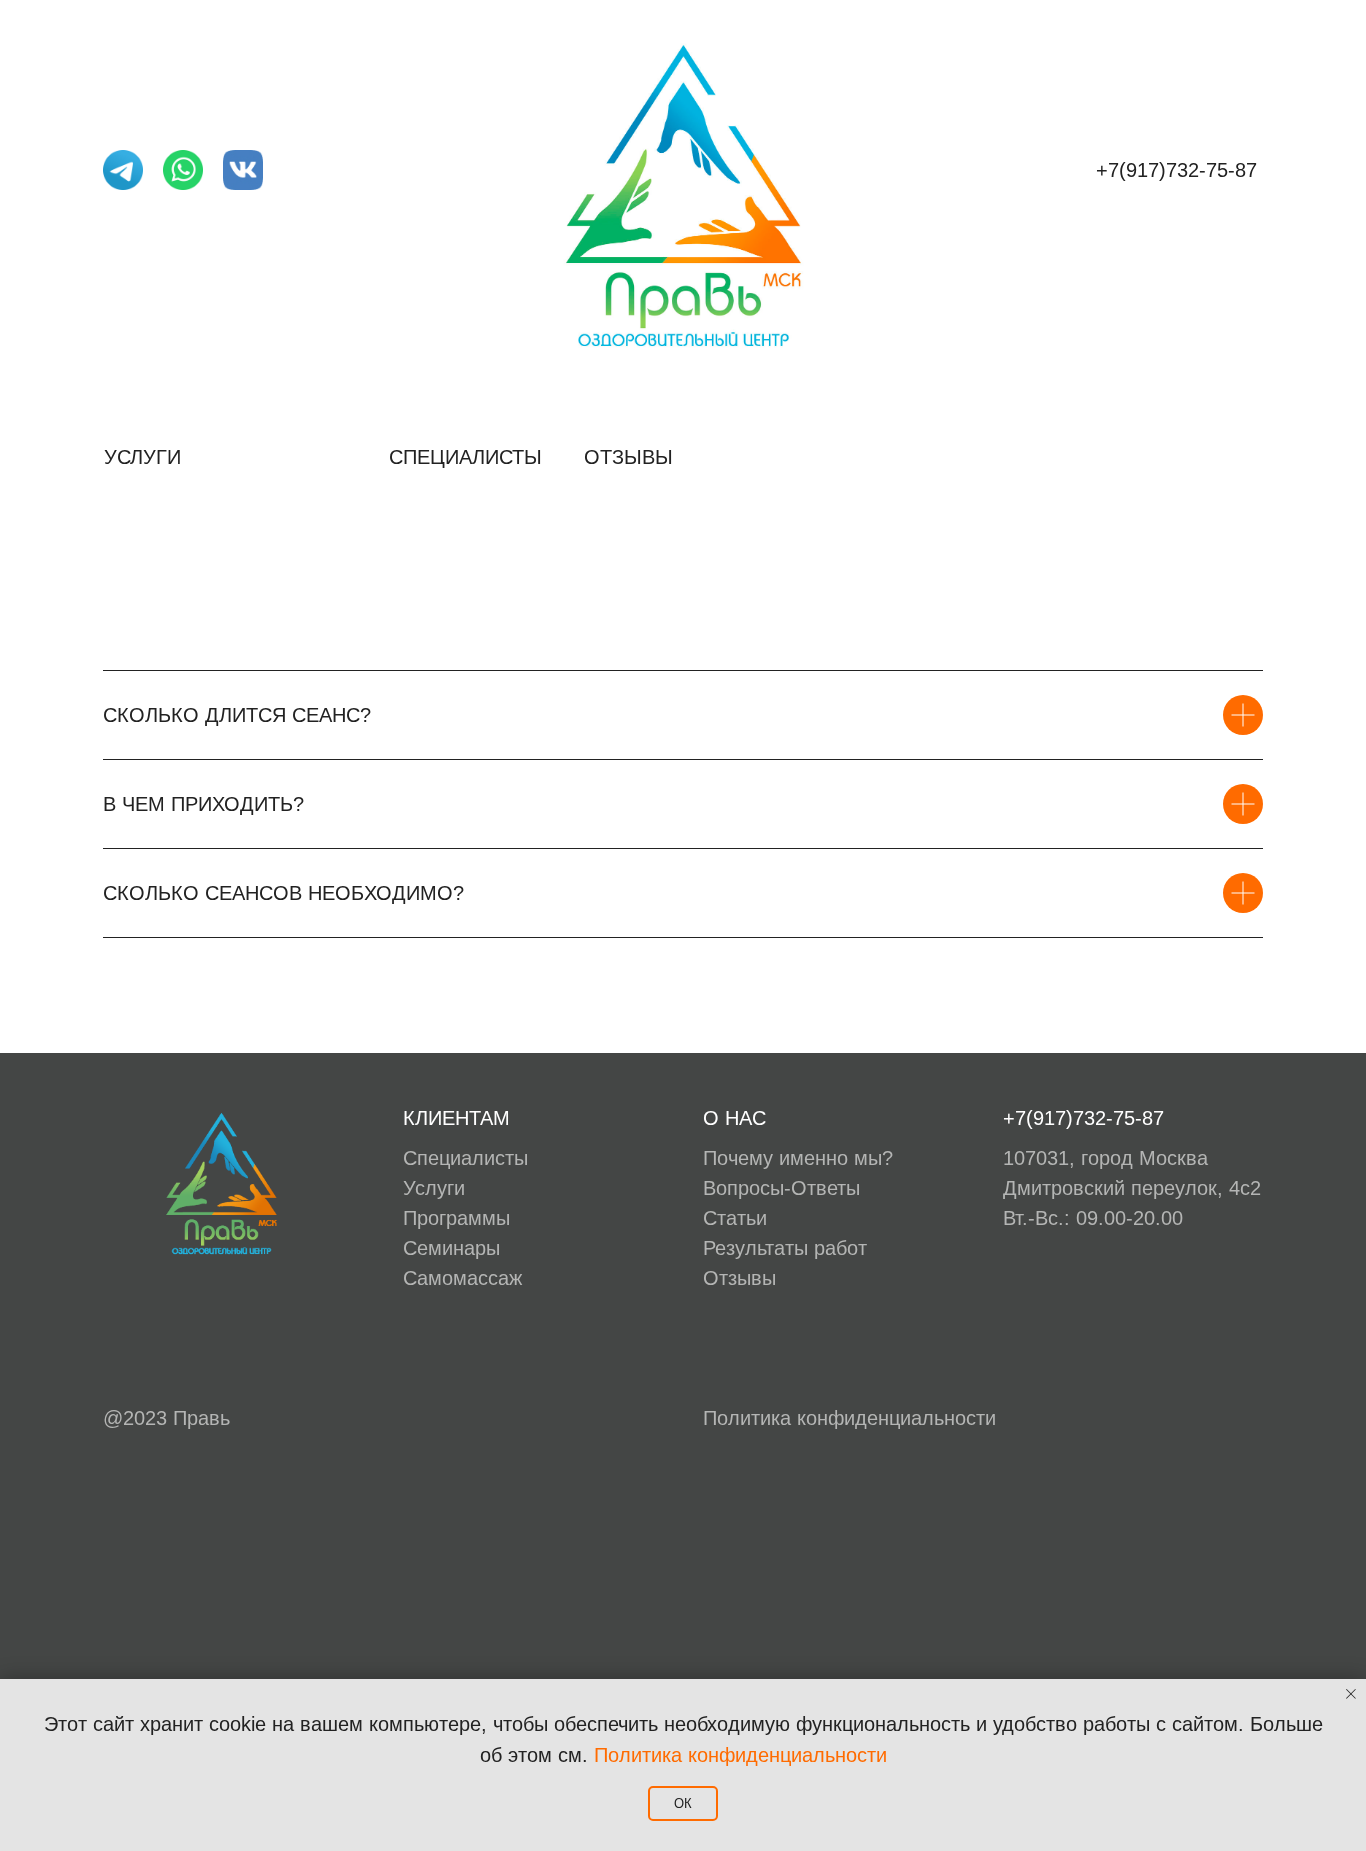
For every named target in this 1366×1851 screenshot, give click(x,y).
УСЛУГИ (142, 457)
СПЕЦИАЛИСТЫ (465, 457)
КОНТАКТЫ (1004, 457)
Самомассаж (462, 1278)
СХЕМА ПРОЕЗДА (1179, 457)
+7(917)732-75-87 (1176, 170)
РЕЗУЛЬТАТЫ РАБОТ (810, 457)
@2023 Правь (166, 1418)
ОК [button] (683, 1803)
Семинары (451, 1248)
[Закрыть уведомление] (1351, 1694)
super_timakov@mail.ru (209, 210)
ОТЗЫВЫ (628, 457)
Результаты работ (785, 1248)
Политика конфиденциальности (849, 1418)
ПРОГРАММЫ (286, 457)
